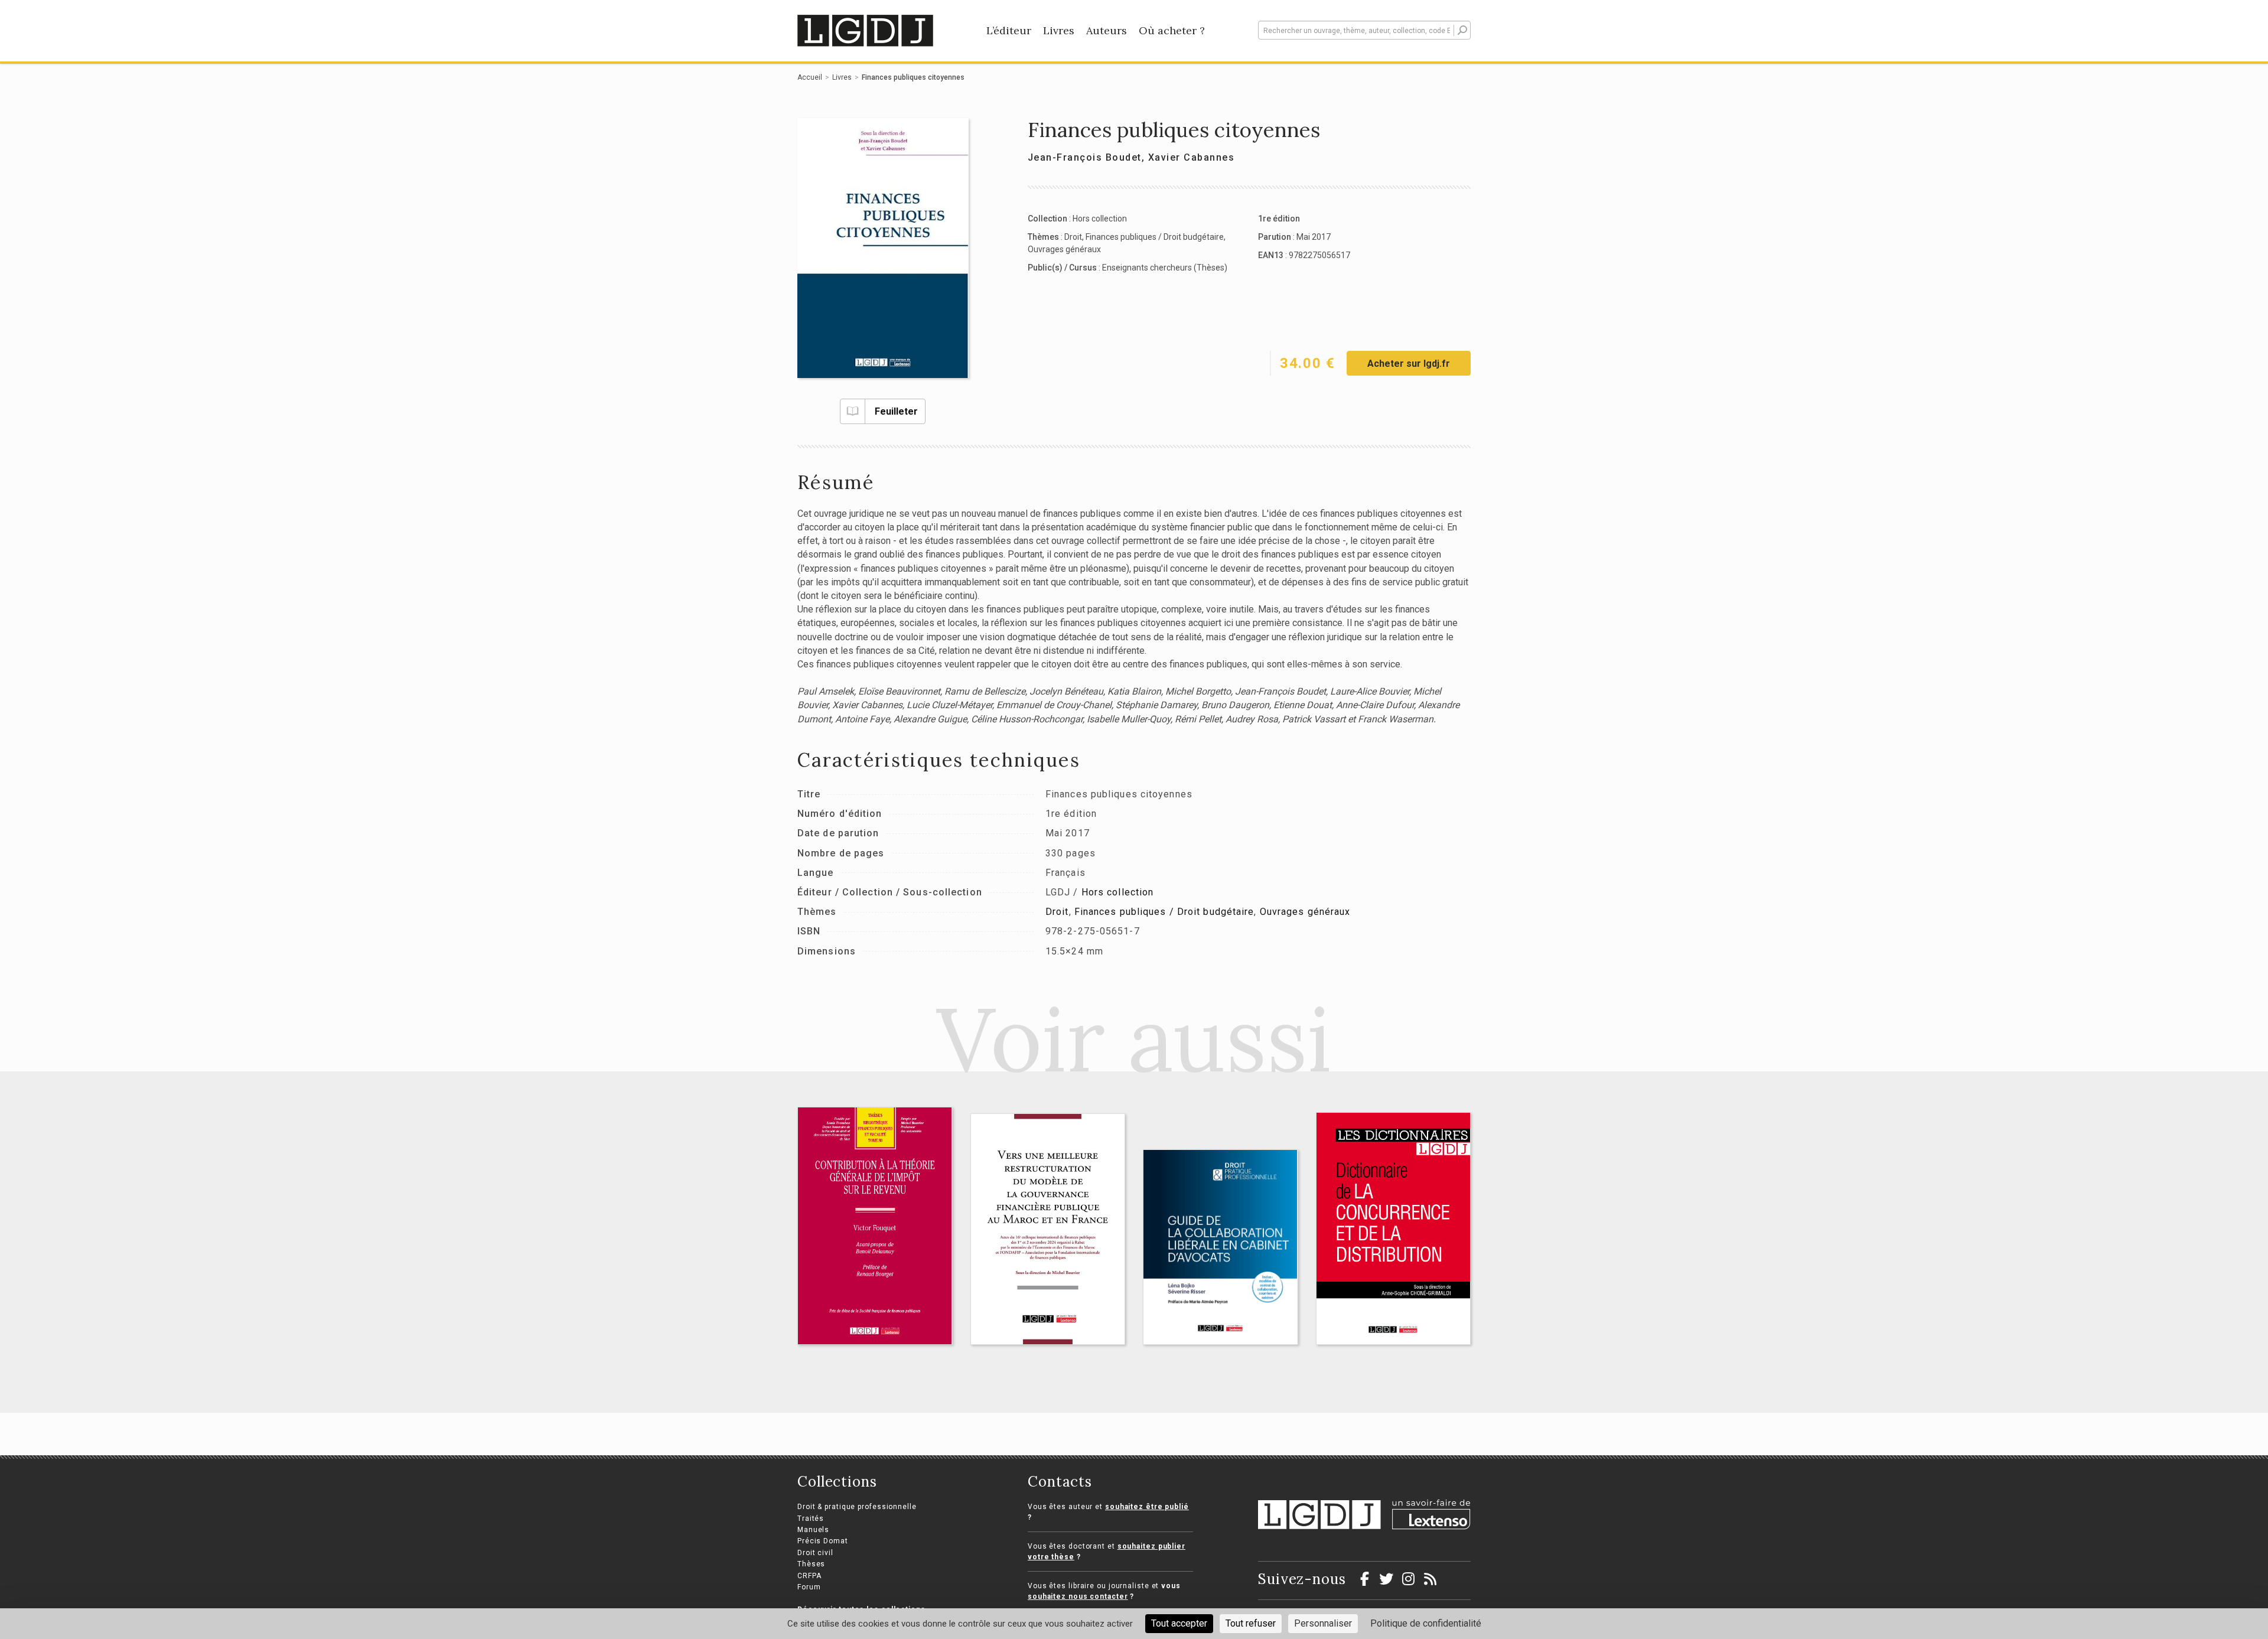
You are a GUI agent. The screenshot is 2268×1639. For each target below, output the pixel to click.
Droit (1073, 237)
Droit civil (815, 1553)
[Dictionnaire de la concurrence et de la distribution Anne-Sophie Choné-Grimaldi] (1394, 1229)
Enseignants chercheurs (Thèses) (1165, 268)
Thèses (811, 1564)
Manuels (813, 1530)
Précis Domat (823, 1541)
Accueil (810, 77)
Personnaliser (1323, 1623)
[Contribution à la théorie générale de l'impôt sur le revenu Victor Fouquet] (875, 1226)
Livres (1059, 30)
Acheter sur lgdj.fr (1409, 364)
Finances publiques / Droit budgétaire (1155, 237)
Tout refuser (1251, 1623)
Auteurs (1107, 30)
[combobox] (1364, 30)
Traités (811, 1519)
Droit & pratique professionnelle (857, 1507)
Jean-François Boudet (1085, 157)
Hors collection (1100, 219)
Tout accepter (1179, 1623)
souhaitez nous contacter (1078, 1596)
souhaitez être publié (1147, 1507)
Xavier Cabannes (1192, 157)
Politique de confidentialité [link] (1426, 1623)
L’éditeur (1009, 30)
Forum (809, 1587)
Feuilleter (896, 411)
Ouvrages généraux (1064, 249)
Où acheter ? (1172, 30)
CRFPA (809, 1576)
